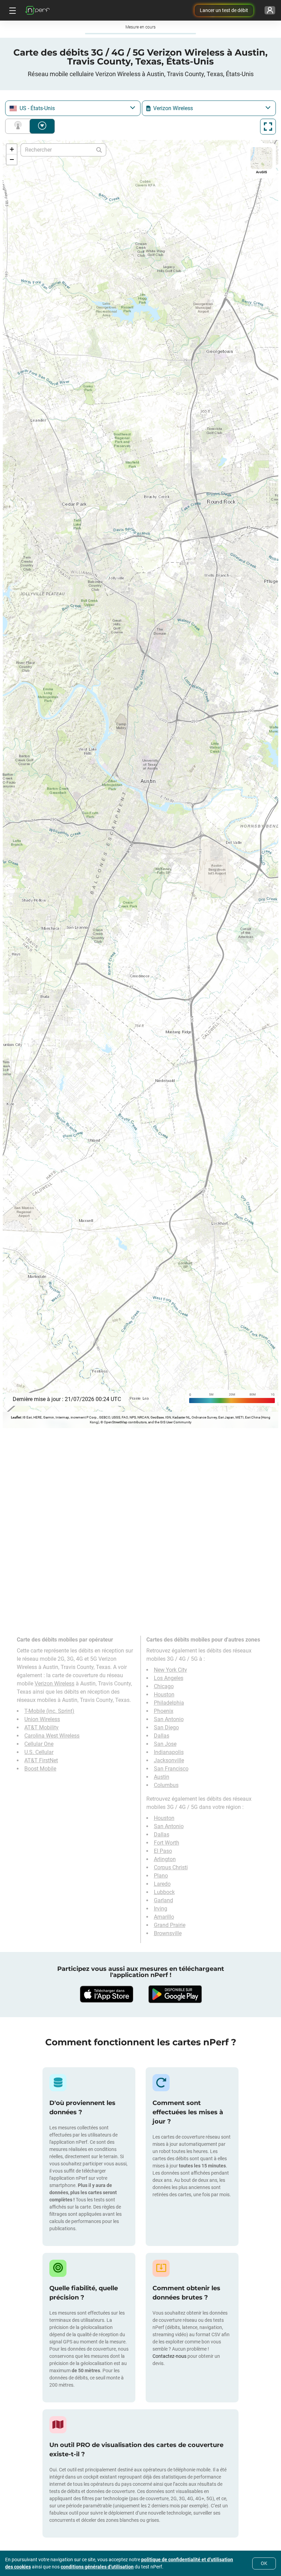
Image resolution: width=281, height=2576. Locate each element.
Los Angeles (169, 1678)
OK (264, 2563)
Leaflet (16, 1417)
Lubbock (164, 1892)
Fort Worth (167, 1843)
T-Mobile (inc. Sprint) (49, 1711)
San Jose (165, 1744)
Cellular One (39, 1744)
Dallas (162, 1736)
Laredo (162, 1884)
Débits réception (42, 126)
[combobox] (73, 108)
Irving (161, 1909)
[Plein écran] (268, 127)
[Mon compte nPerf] (270, 10)
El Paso (163, 1851)
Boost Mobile (40, 1769)
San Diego (166, 1727)
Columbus (166, 1785)
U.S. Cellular (39, 1752)
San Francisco (171, 1769)
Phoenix (164, 1711)
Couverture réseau (19, 126)
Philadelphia (169, 1703)
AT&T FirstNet (41, 1760)
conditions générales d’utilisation (97, 2567)
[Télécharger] (106, 1994)
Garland (163, 1900)
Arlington (165, 1859)
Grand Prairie (170, 1925)
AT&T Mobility (41, 1727)
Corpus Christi (171, 1867)
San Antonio (169, 1719)
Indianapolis (169, 1752)
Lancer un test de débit (224, 10)
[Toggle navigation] (12, 10)
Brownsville (168, 1933)
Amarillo (164, 1917)
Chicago (164, 1686)
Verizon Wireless (54, 1684)
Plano (161, 1876)
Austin (162, 1777)
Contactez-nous (169, 2356)
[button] (12, 149)
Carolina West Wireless (52, 1736)
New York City (170, 1670)
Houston (164, 1695)
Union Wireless (42, 1719)
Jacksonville (169, 1760)
